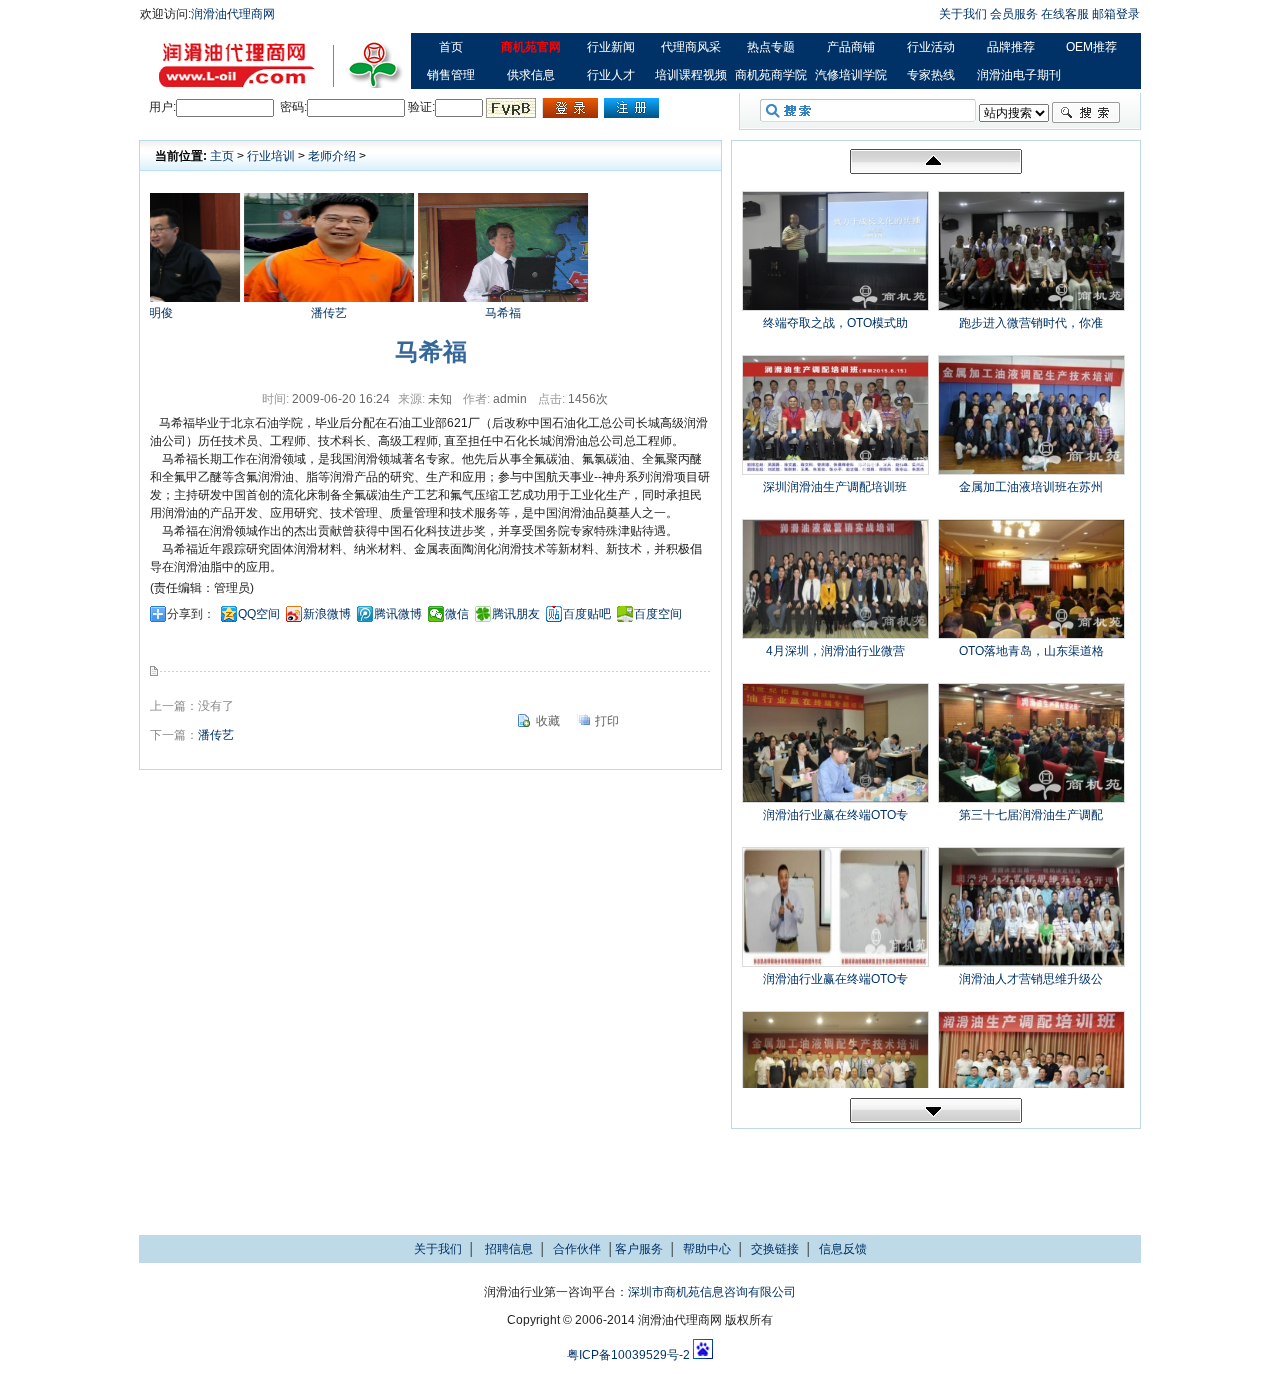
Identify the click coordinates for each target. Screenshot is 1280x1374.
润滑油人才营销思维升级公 (1031, 979)
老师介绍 (332, 156)
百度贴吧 (587, 614)
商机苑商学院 (771, 75)
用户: (162, 107)
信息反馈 (843, 1249)
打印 (607, 721)
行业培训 (271, 156)
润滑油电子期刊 (1019, 75)
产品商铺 (851, 47)
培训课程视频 (691, 75)
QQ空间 (259, 614)
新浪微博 (327, 614)
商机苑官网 (531, 47)
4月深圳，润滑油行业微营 (835, 651)
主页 (222, 156)
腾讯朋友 (516, 614)
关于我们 (963, 14)
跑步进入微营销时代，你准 (1031, 323)
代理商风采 (691, 47)
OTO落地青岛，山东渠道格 (1031, 651)
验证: (421, 107)
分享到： (191, 614)
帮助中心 (707, 1249)
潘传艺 (311, 313)
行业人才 (611, 75)
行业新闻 (611, 47)
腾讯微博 (398, 614)
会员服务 (1014, 14)
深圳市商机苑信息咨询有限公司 (712, 1292)
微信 (457, 614)
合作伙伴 (577, 1249)
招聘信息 (509, 1249)
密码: (292, 107)
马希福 (485, 313)
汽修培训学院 (851, 75)
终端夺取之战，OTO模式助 (835, 323)
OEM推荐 (1091, 47)
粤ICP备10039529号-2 (628, 1355)
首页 (451, 47)
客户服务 (639, 1249)
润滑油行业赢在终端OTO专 (835, 815)
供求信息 (531, 75)
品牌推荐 (1011, 47)
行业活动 (931, 47)
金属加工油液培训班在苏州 (1031, 487)
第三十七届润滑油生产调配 (1031, 815)
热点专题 (771, 47)
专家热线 (931, 75)
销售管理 (451, 75)
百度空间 (658, 614)
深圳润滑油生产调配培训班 (835, 487)
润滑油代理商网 (233, 14)
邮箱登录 (1116, 14)
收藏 (548, 721)
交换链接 (775, 1249)
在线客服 (1065, 14)
